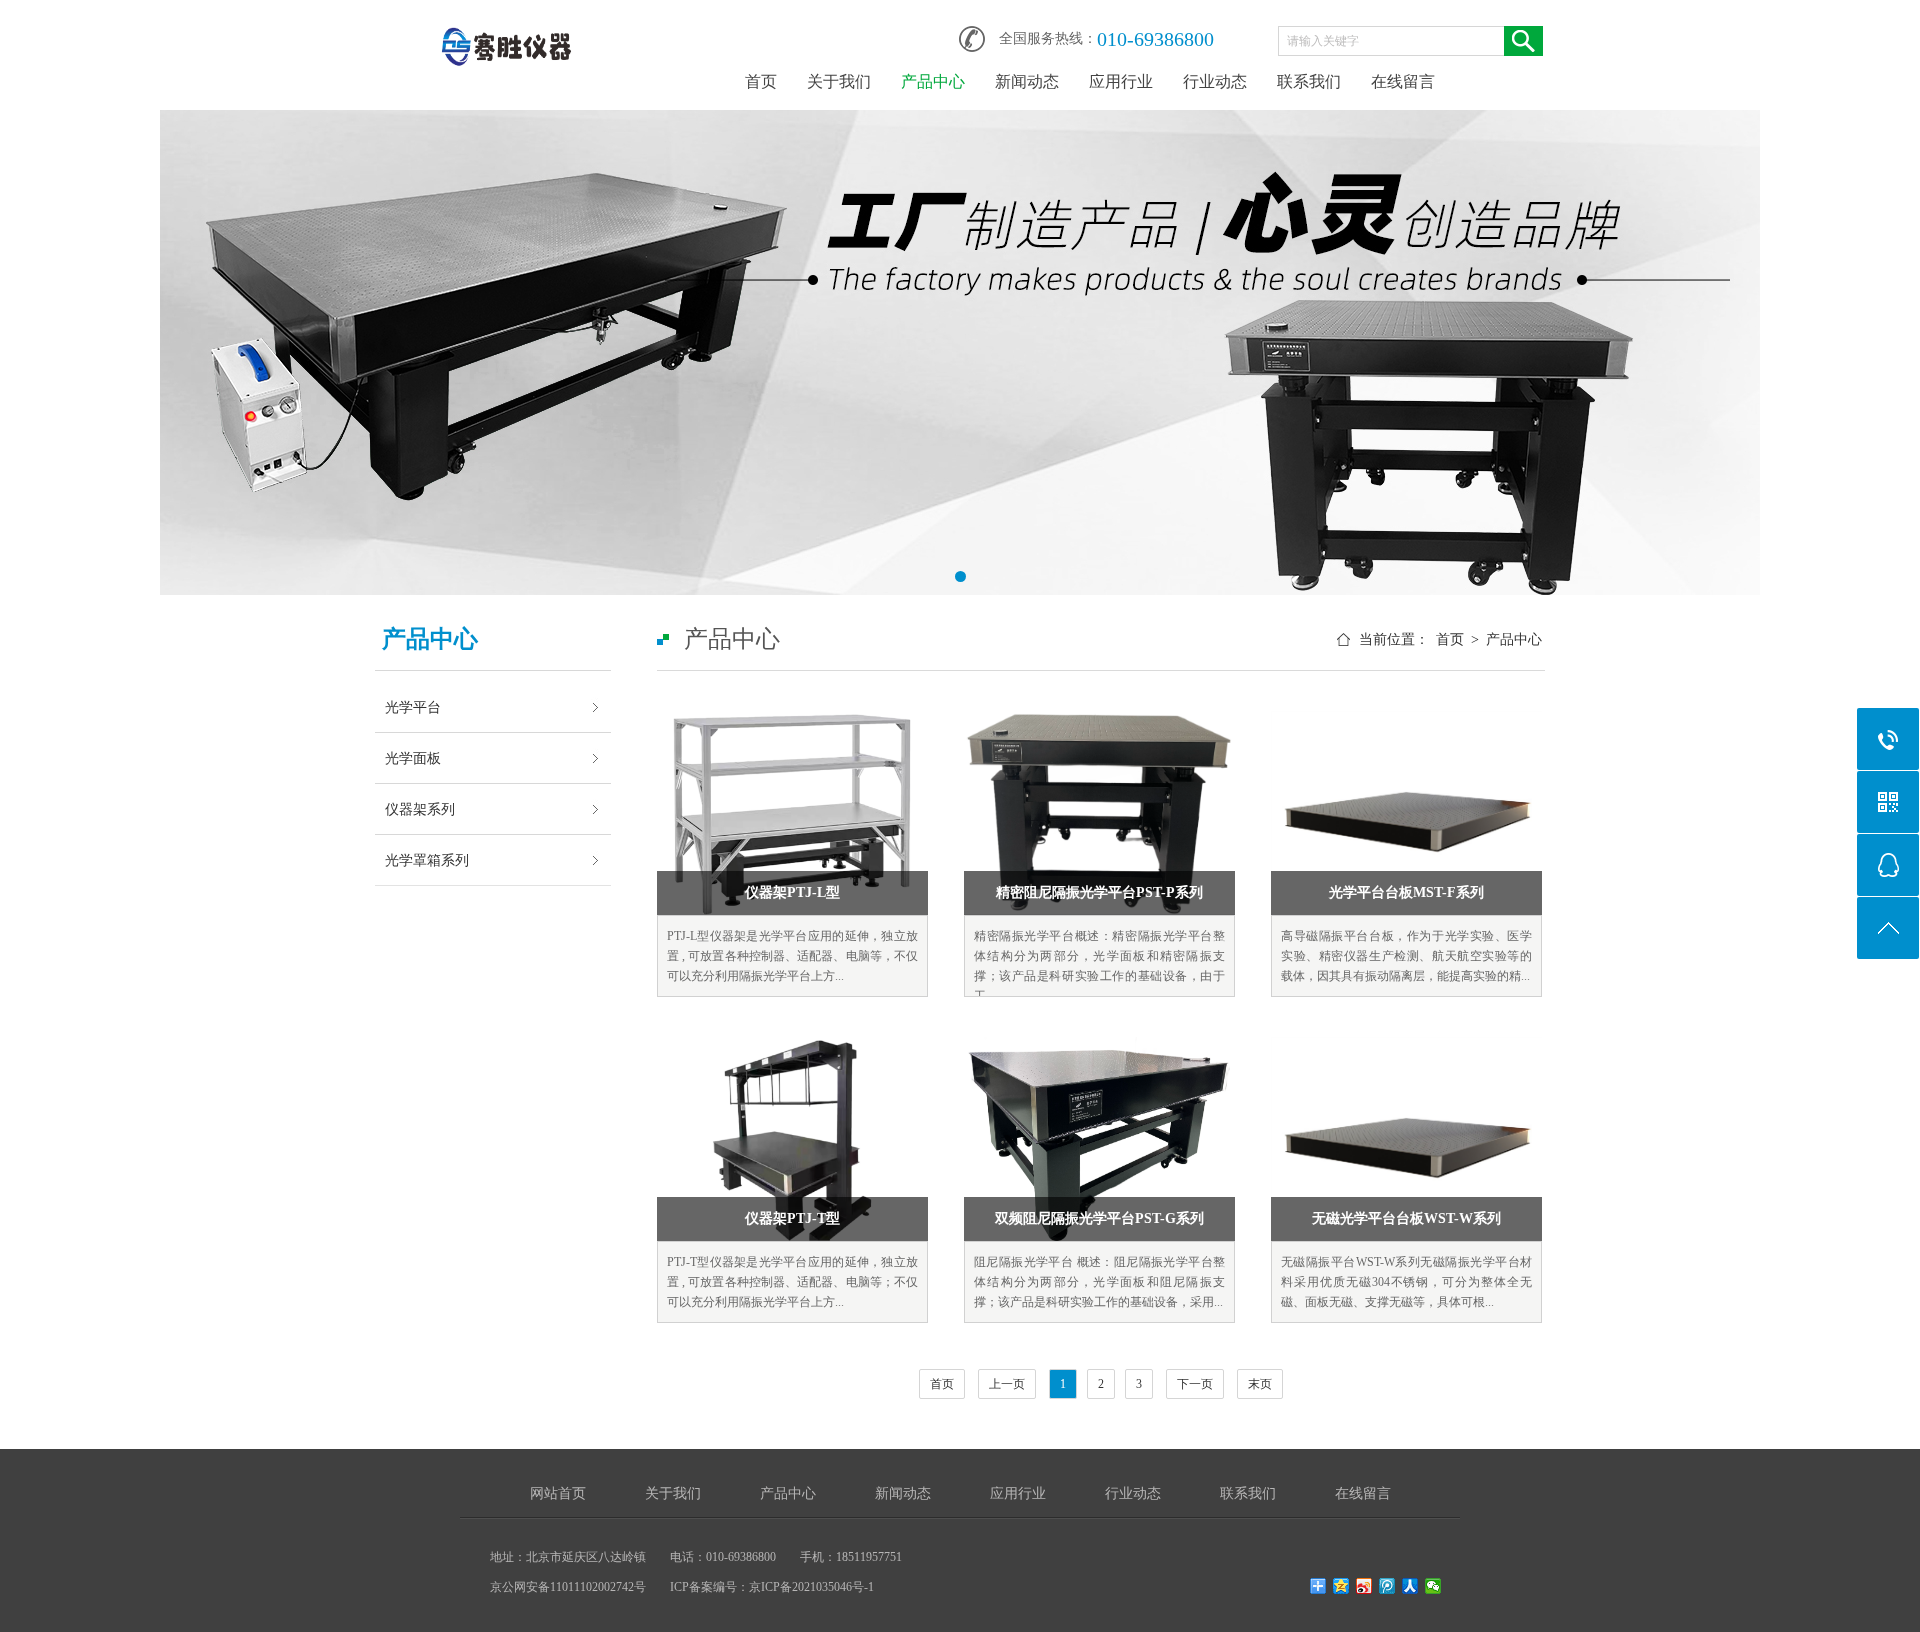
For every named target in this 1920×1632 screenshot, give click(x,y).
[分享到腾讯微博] (1387, 1586)
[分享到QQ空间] (1341, 1586)
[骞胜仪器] (505, 32)
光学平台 (413, 707)
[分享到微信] (1433, 1586)
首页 (761, 81)
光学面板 (413, 758)
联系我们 (1309, 81)
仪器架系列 (420, 809)
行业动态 (1215, 81)
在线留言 (1403, 81)
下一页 (1195, 1384)
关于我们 (839, 81)
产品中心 (933, 81)
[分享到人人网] (1410, 1586)
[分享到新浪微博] (1364, 1586)
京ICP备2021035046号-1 (811, 1587)
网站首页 (558, 1493)
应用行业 (1121, 81)
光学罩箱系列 (427, 860)
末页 (1260, 1384)
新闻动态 (1027, 81)
